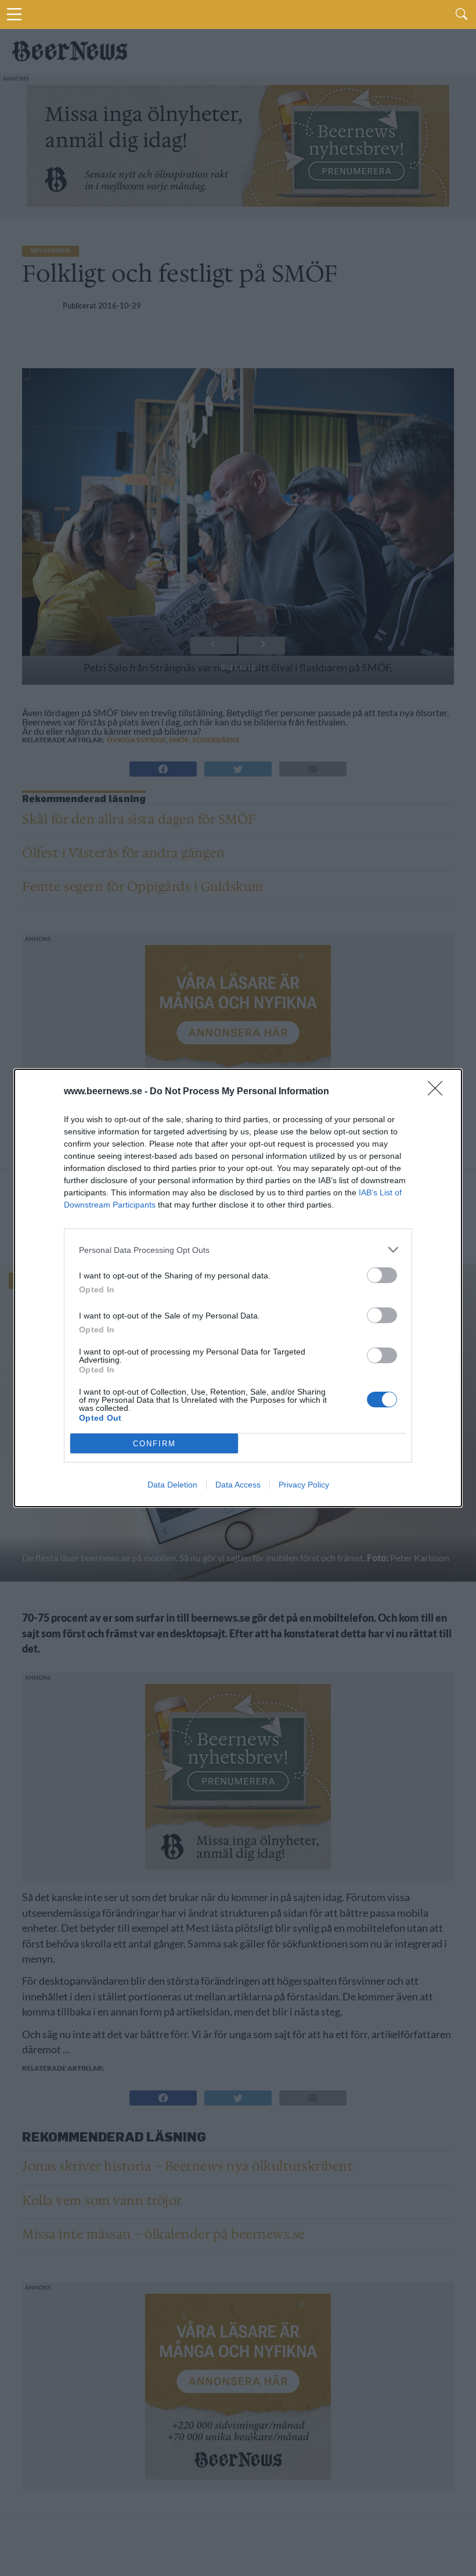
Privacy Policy (304, 1485)
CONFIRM (154, 1444)
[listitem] (238, 1250)
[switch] (382, 1275)
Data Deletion (172, 1485)
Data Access (238, 1485)
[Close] (439, 1092)
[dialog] (238, 1288)
